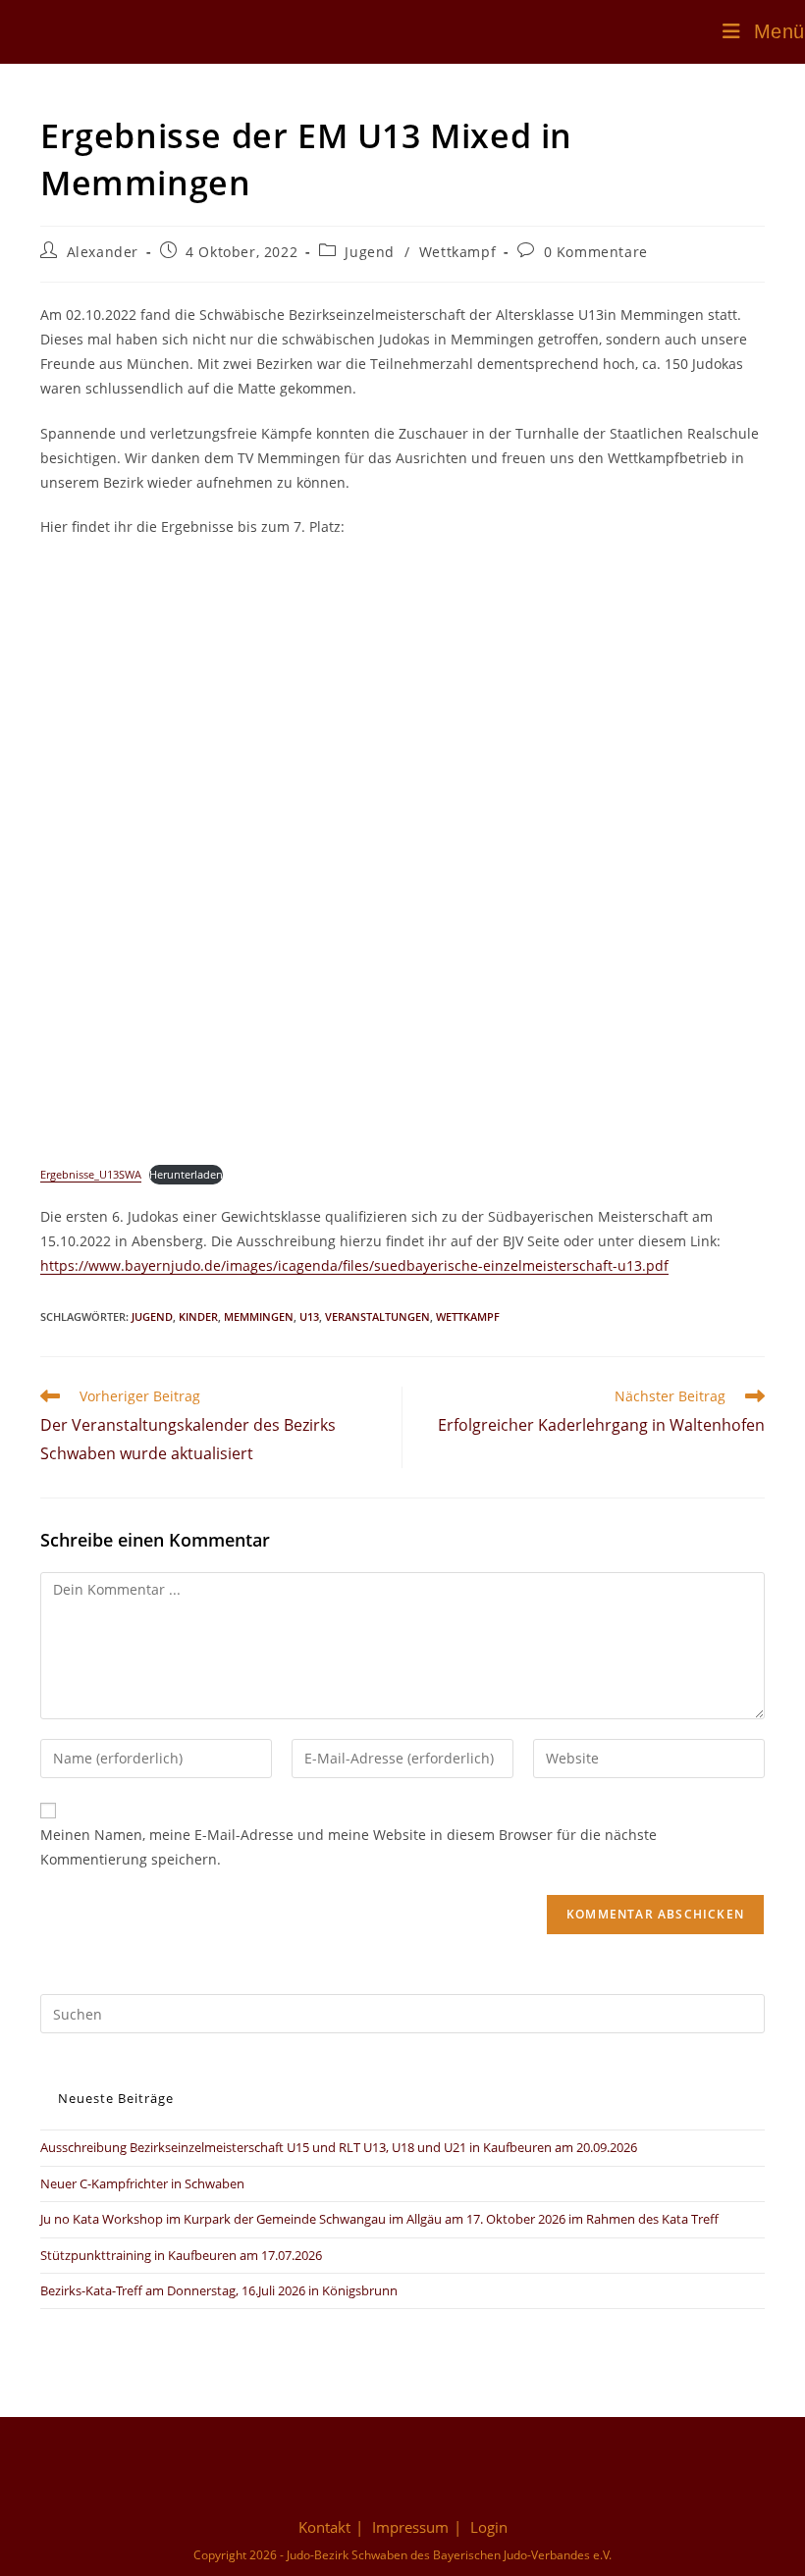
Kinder (198, 1316)
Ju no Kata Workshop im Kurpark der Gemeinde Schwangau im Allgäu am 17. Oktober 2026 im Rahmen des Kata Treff (379, 2219)
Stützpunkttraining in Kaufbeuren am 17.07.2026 (181, 2255)
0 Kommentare (596, 252)
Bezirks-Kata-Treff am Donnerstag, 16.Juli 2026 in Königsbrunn (219, 2290)
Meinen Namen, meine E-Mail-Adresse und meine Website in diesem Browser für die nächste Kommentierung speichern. (349, 1847)
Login (489, 2527)
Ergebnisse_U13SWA (91, 1174)
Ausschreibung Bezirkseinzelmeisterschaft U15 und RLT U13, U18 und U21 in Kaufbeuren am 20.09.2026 (339, 2147)
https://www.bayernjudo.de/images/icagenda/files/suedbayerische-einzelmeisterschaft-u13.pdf (354, 1265)
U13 (309, 1316)
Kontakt (324, 2527)
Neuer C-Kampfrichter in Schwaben (142, 2183)
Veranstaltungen (377, 1316)
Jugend (370, 252)
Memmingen (259, 1316)
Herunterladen (186, 1174)
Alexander (103, 252)
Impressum (410, 2527)
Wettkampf (457, 252)
